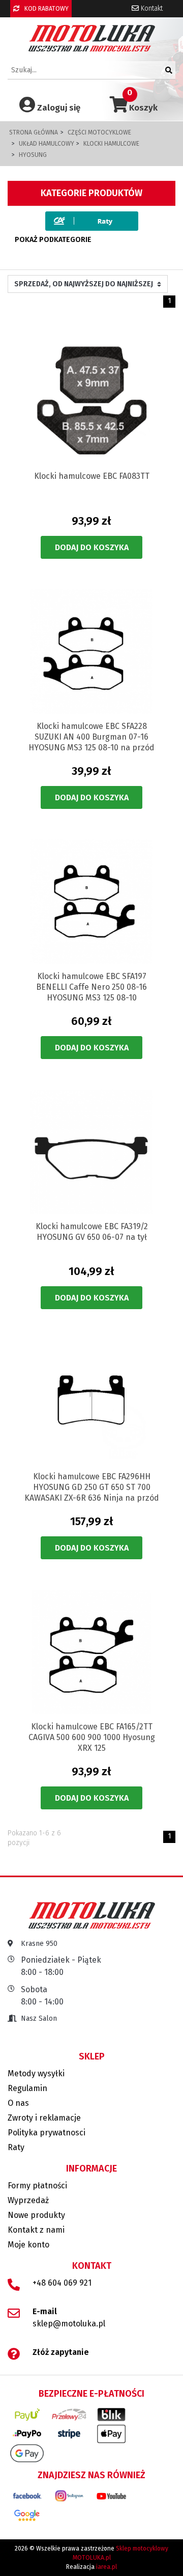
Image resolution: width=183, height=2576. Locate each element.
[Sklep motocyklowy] (92, 38)
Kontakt (151, 8)
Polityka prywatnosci (47, 2133)
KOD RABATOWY (46, 9)
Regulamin (27, 2088)
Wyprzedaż (28, 2200)
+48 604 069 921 (62, 2283)
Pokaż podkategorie (53, 240)
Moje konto (28, 2245)
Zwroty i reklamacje (44, 2118)
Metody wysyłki (36, 2073)
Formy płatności (37, 2186)
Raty (16, 2147)
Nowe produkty (36, 2215)
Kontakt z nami (36, 2230)
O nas (18, 2103)
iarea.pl (106, 2567)
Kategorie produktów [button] (91, 193)
